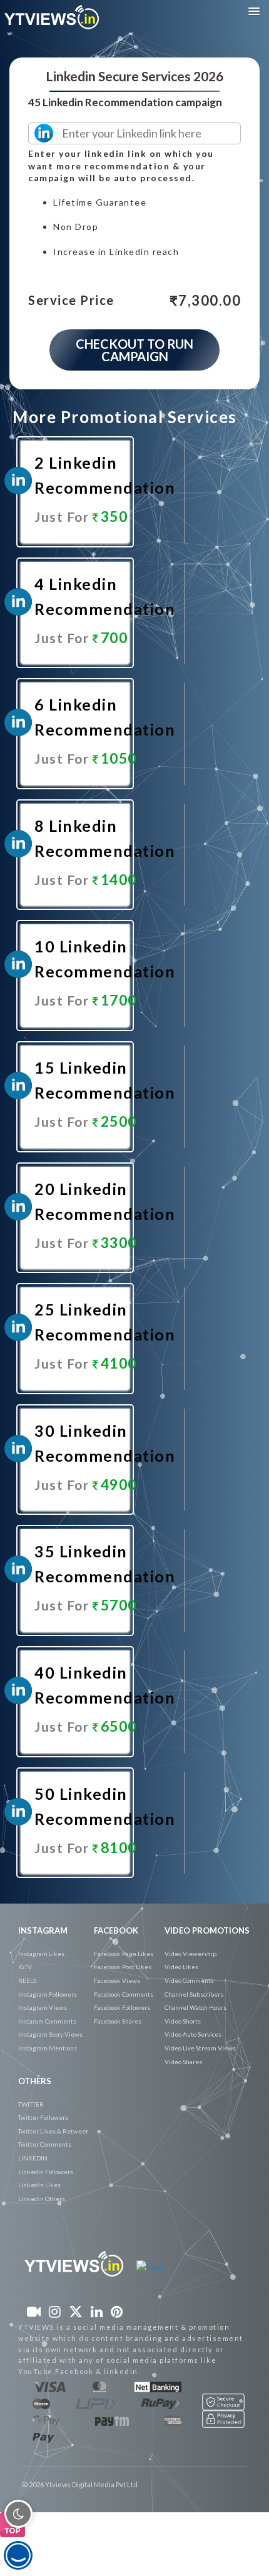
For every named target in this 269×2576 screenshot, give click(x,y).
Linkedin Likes (39, 2185)
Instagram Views (43, 2007)
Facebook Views (117, 1980)
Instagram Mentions (48, 2048)
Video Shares (183, 2062)
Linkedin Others (42, 2199)
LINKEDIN (33, 2158)
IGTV (25, 1967)
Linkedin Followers (46, 2172)
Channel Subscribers (194, 1994)
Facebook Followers (122, 2007)
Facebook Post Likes (123, 1967)
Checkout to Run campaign (134, 350)
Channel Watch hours (195, 2007)
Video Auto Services (193, 2034)
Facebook (116, 1930)
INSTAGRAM (43, 1930)
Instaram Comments (47, 2021)
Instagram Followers (48, 1994)
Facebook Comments (124, 1994)
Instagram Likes (41, 1954)
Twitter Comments (45, 2144)
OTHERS (35, 2081)
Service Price (71, 301)
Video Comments (189, 1980)
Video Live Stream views (200, 2048)
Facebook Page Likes (124, 1954)
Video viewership (190, 1954)
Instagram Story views (50, 2034)
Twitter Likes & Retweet (53, 2131)
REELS (27, 1980)
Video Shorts (183, 2021)
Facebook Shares (118, 2021)
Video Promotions (207, 1930)
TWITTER (31, 2104)
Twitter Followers (43, 2117)
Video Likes (181, 1967)
